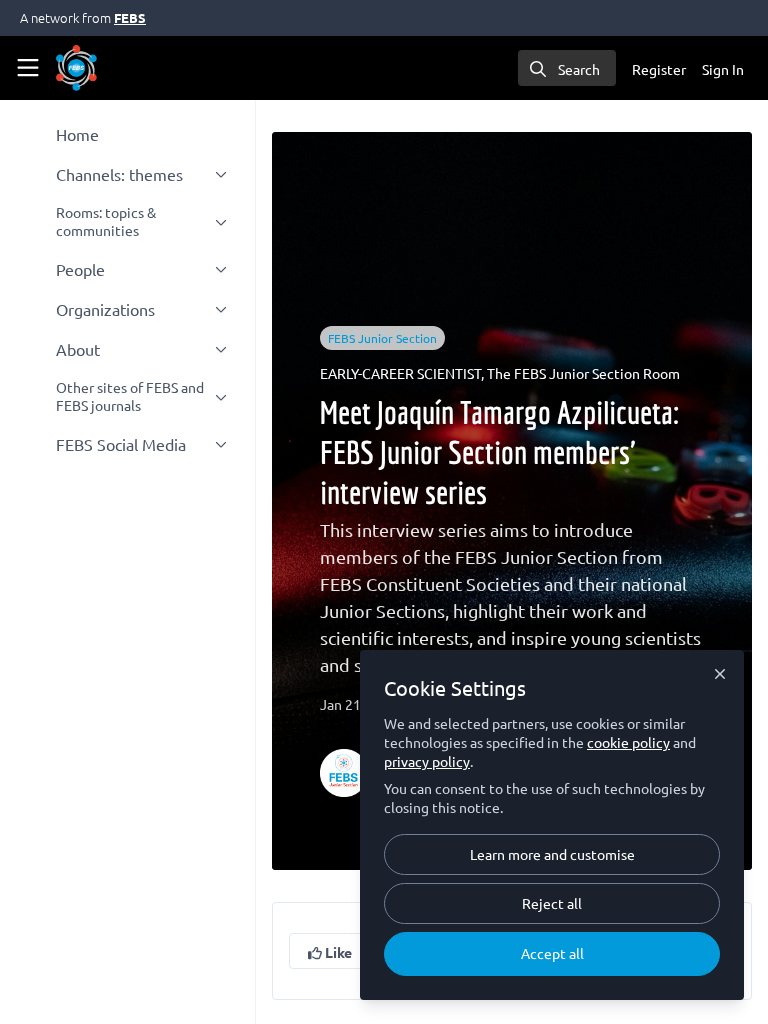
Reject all (552, 903)
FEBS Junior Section (382, 338)
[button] (330, 951)
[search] (567, 68)
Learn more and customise (552, 854)
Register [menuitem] (659, 69)
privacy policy (427, 761)
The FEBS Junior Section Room (583, 373)
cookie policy (628, 742)
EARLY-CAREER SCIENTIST (400, 373)
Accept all (552, 953)
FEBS (130, 17)
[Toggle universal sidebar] (28, 68)
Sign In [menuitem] (723, 69)
